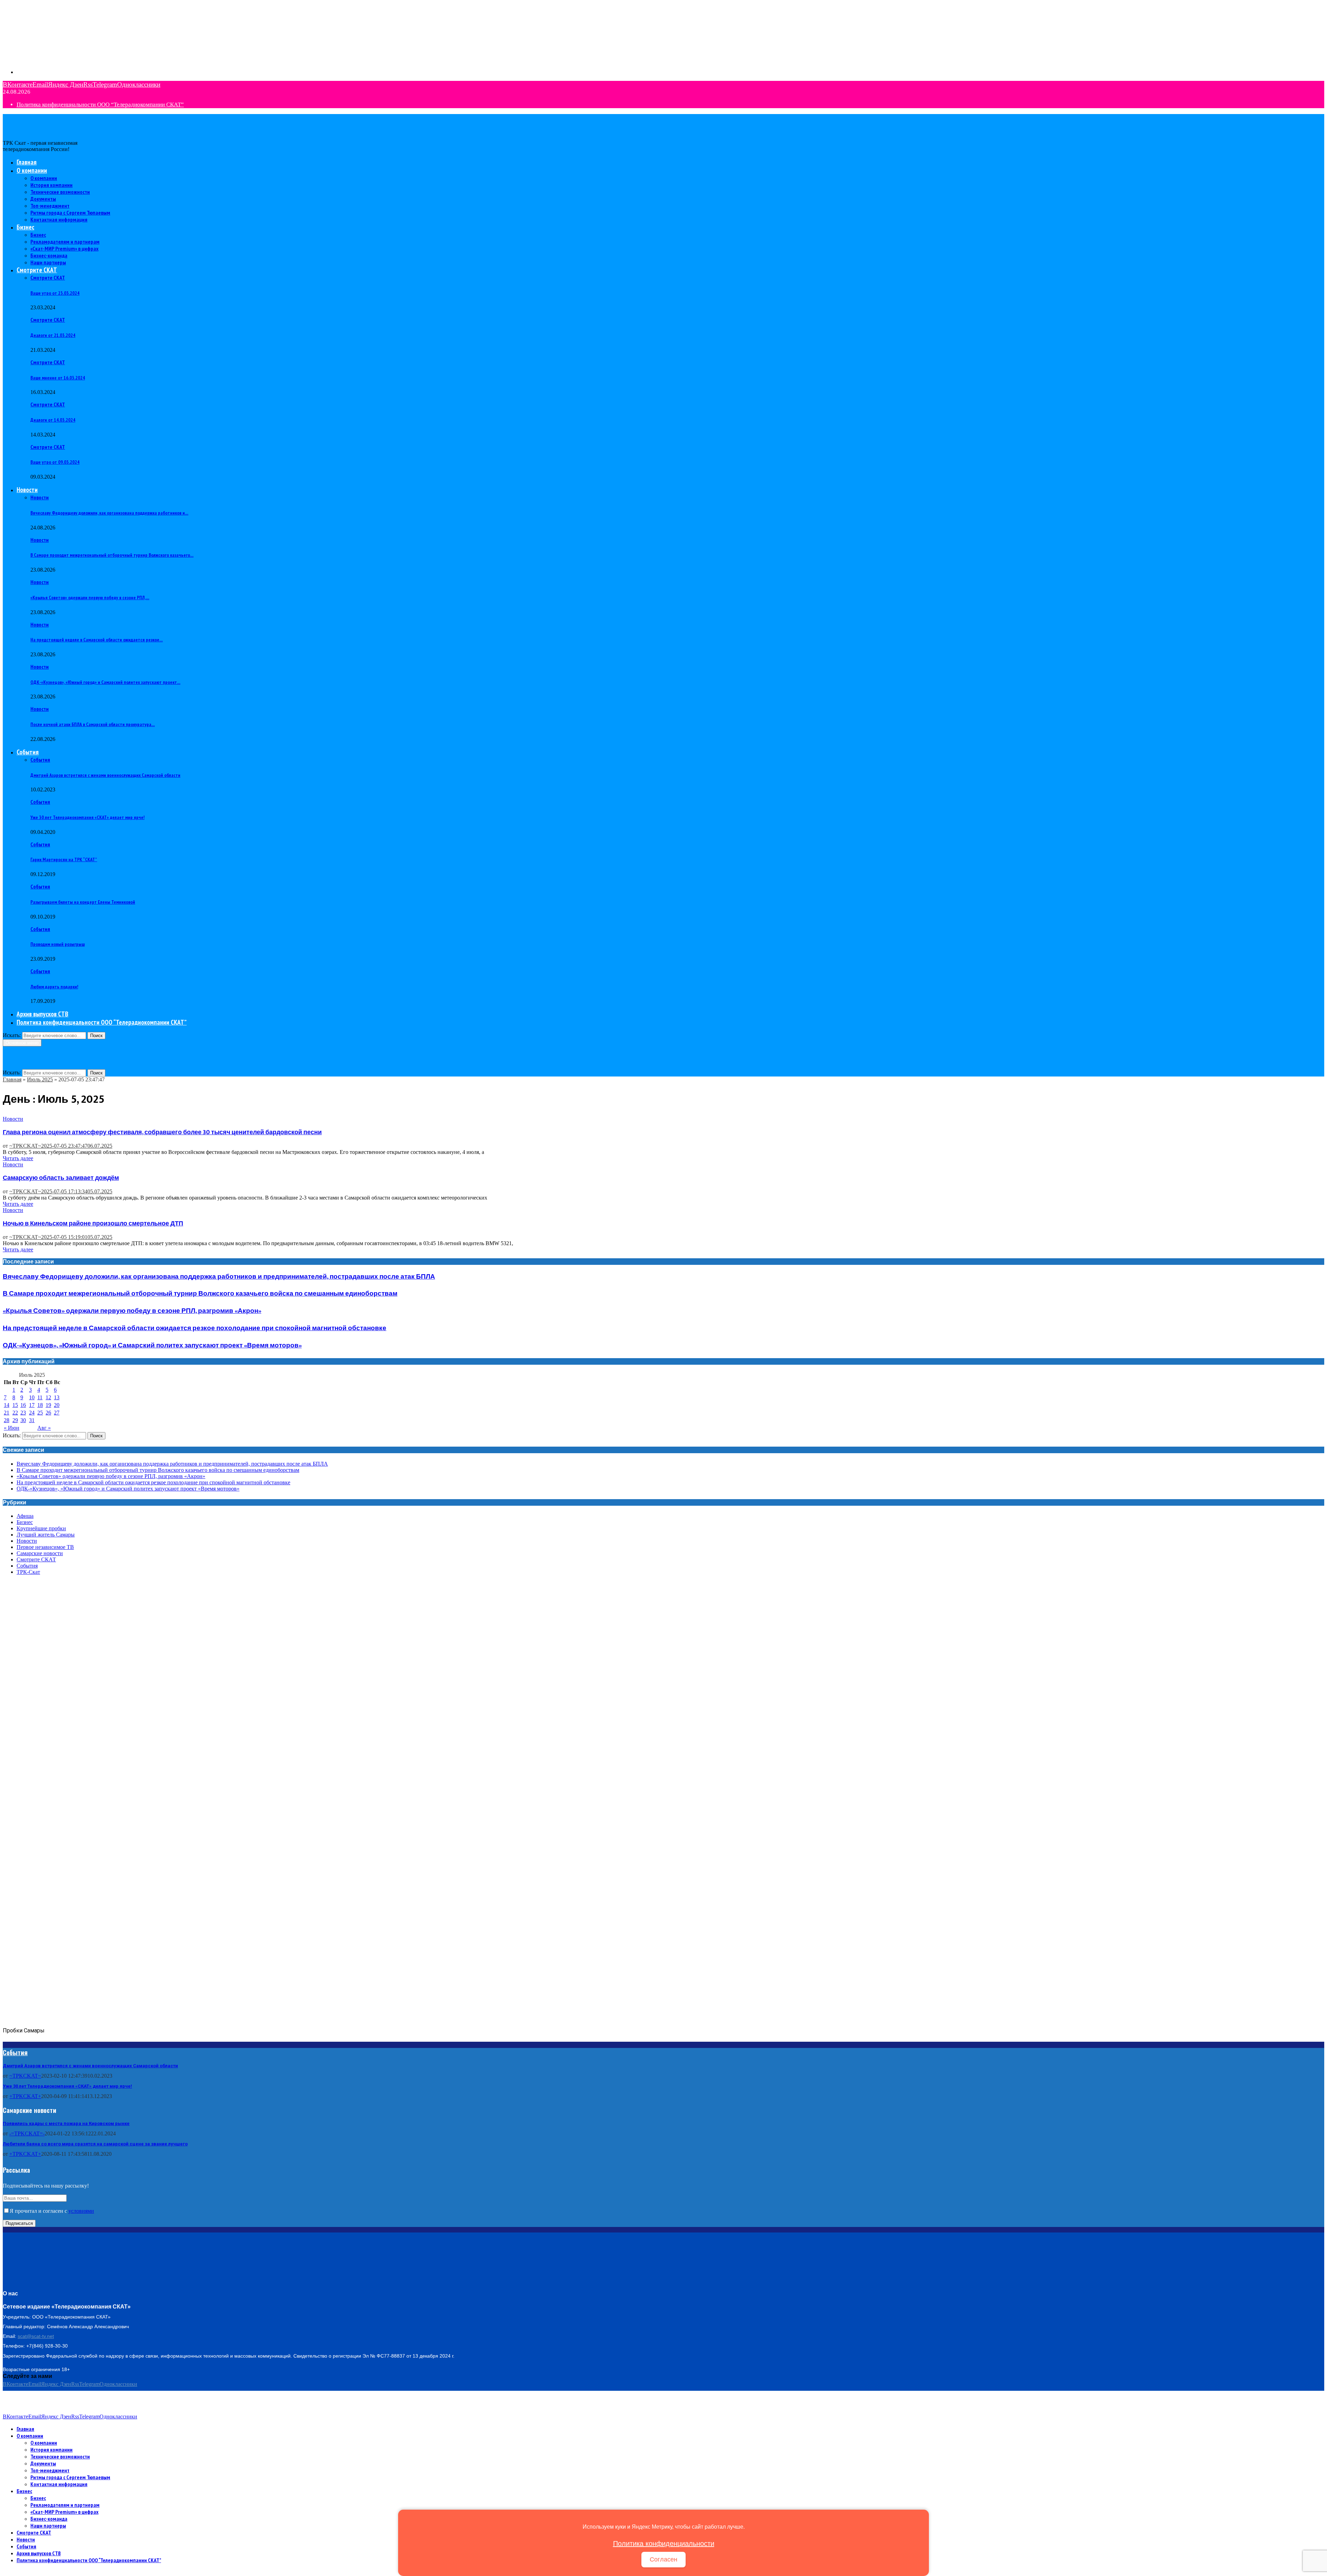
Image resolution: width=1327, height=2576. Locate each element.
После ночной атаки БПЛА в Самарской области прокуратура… (93, 724)
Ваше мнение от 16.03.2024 (58, 378)
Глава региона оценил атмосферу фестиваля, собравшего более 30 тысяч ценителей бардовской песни (162, 1132)
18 (40, 1405)
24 (32, 1413)
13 (57, 1397)
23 (23, 1413)
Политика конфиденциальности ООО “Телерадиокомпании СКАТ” (100, 105)
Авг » (44, 1428)
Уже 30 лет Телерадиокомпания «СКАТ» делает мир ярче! (87, 817)
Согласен (663, 2559)
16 (23, 1405)
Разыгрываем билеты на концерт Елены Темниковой (83, 902)
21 (7, 1413)
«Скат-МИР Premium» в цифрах (64, 248)
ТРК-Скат (28, 1572)
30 (23, 1420)
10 (32, 1397)
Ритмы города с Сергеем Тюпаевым (70, 213)
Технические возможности (60, 192)
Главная (27, 162)
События (28, 752)
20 (57, 1405)
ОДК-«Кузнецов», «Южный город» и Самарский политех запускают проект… (105, 682)
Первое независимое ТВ (45, 1547)
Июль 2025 (40, 1079)
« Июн (12, 1428)
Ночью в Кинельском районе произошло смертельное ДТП (93, 1224)
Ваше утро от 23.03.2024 (55, 293)
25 (40, 1413)
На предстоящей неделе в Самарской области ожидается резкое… (97, 640)
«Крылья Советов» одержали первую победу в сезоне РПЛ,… (90, 598)
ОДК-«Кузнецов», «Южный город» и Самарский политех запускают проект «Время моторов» (152, 1346)
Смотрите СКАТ (37, 270)
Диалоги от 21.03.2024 (53, 335)
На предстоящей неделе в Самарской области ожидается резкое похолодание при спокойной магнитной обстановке (195, 1328)
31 (32, 1420)
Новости (27, 490)
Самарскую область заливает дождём (61, 1178)
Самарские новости (40, 1553)
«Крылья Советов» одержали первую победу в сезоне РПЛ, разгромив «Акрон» (132, 1311)
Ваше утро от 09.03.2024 (55, 462)
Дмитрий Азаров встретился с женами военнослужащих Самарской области (105, 775)
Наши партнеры (48, 262)
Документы (43, 199)
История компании (51, 185)
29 (15, 1420)
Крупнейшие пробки (41, 1528)
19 (48, 1405)
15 (15, 1405)
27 (57, 1413)
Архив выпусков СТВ (43, 1014)
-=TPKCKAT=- (27, 2133)
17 (32, 1405)
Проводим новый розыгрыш (58, 944)
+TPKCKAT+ (25, 2096)
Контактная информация (59, 219)
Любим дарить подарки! (54, 987)
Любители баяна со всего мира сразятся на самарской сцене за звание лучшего (95, 2144)
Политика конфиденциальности (664, 2544)
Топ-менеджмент (50, 206)
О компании (32, 170)
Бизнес (25, 227)
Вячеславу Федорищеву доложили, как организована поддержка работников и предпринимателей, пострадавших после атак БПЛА (219, 1277)
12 (48, 1397)
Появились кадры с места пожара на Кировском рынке (66, 2123)
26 (48, 1413)
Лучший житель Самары (46, 1535)
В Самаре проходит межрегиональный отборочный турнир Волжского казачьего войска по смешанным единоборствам (200, 1294)
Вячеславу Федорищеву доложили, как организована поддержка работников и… (109, 513)
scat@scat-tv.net (36, 2336)
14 (7, 1405)
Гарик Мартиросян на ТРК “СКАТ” (64, 859)
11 (40, 1397)
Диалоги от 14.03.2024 (53, 420)
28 (7, 1420)
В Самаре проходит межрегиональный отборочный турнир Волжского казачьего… (112, 555)
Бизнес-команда (49, 255)
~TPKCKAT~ (25, 1146)
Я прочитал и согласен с (52, 2211)
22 (15, 1413)
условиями (81, 2211)
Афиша (25, 1516)
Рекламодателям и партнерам (65, 242)
